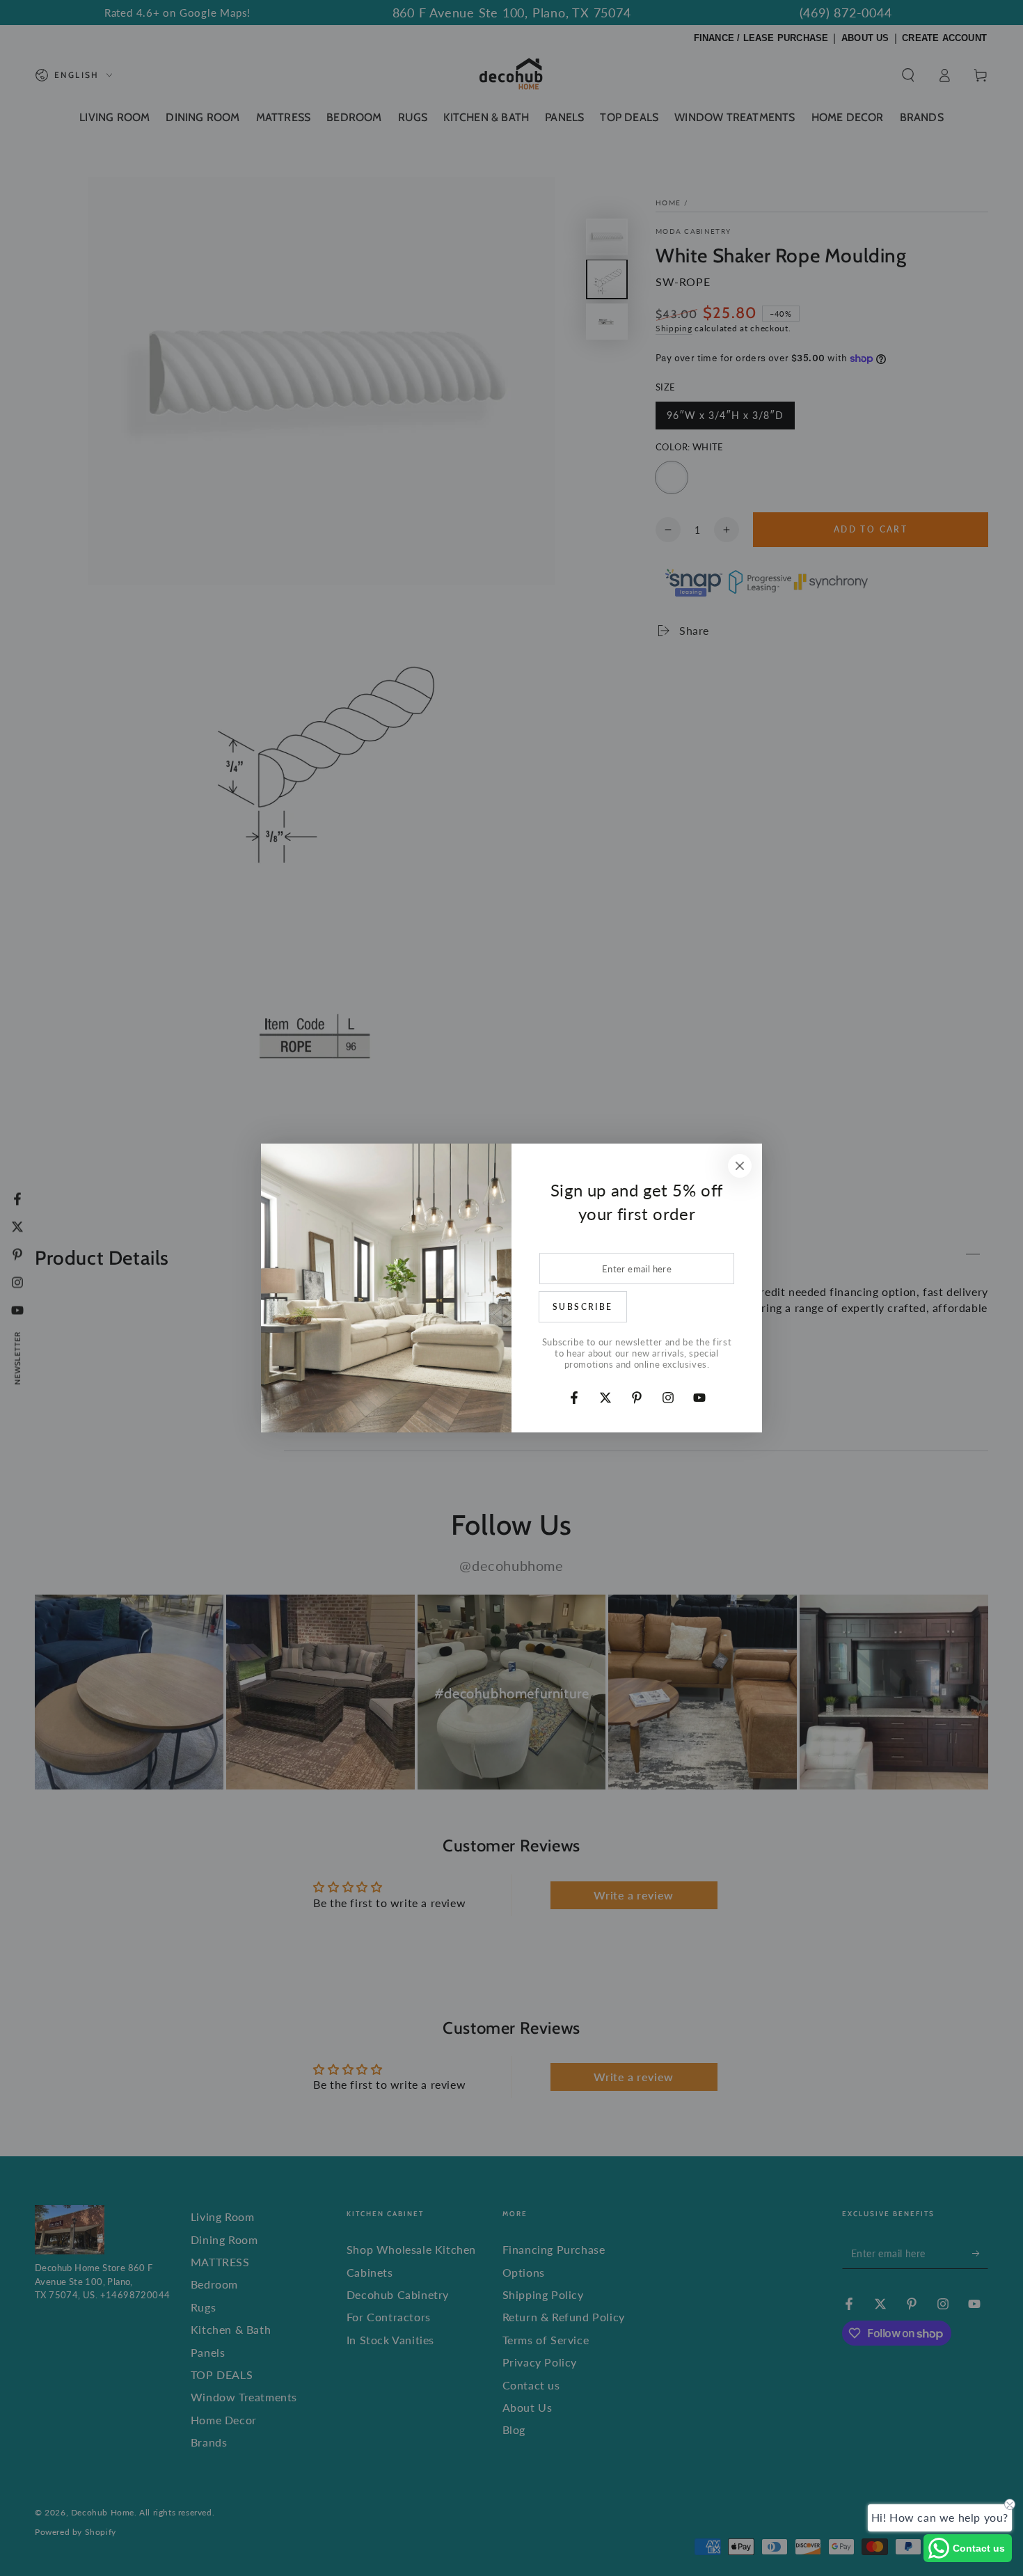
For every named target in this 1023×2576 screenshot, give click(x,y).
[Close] (740, 1166)
